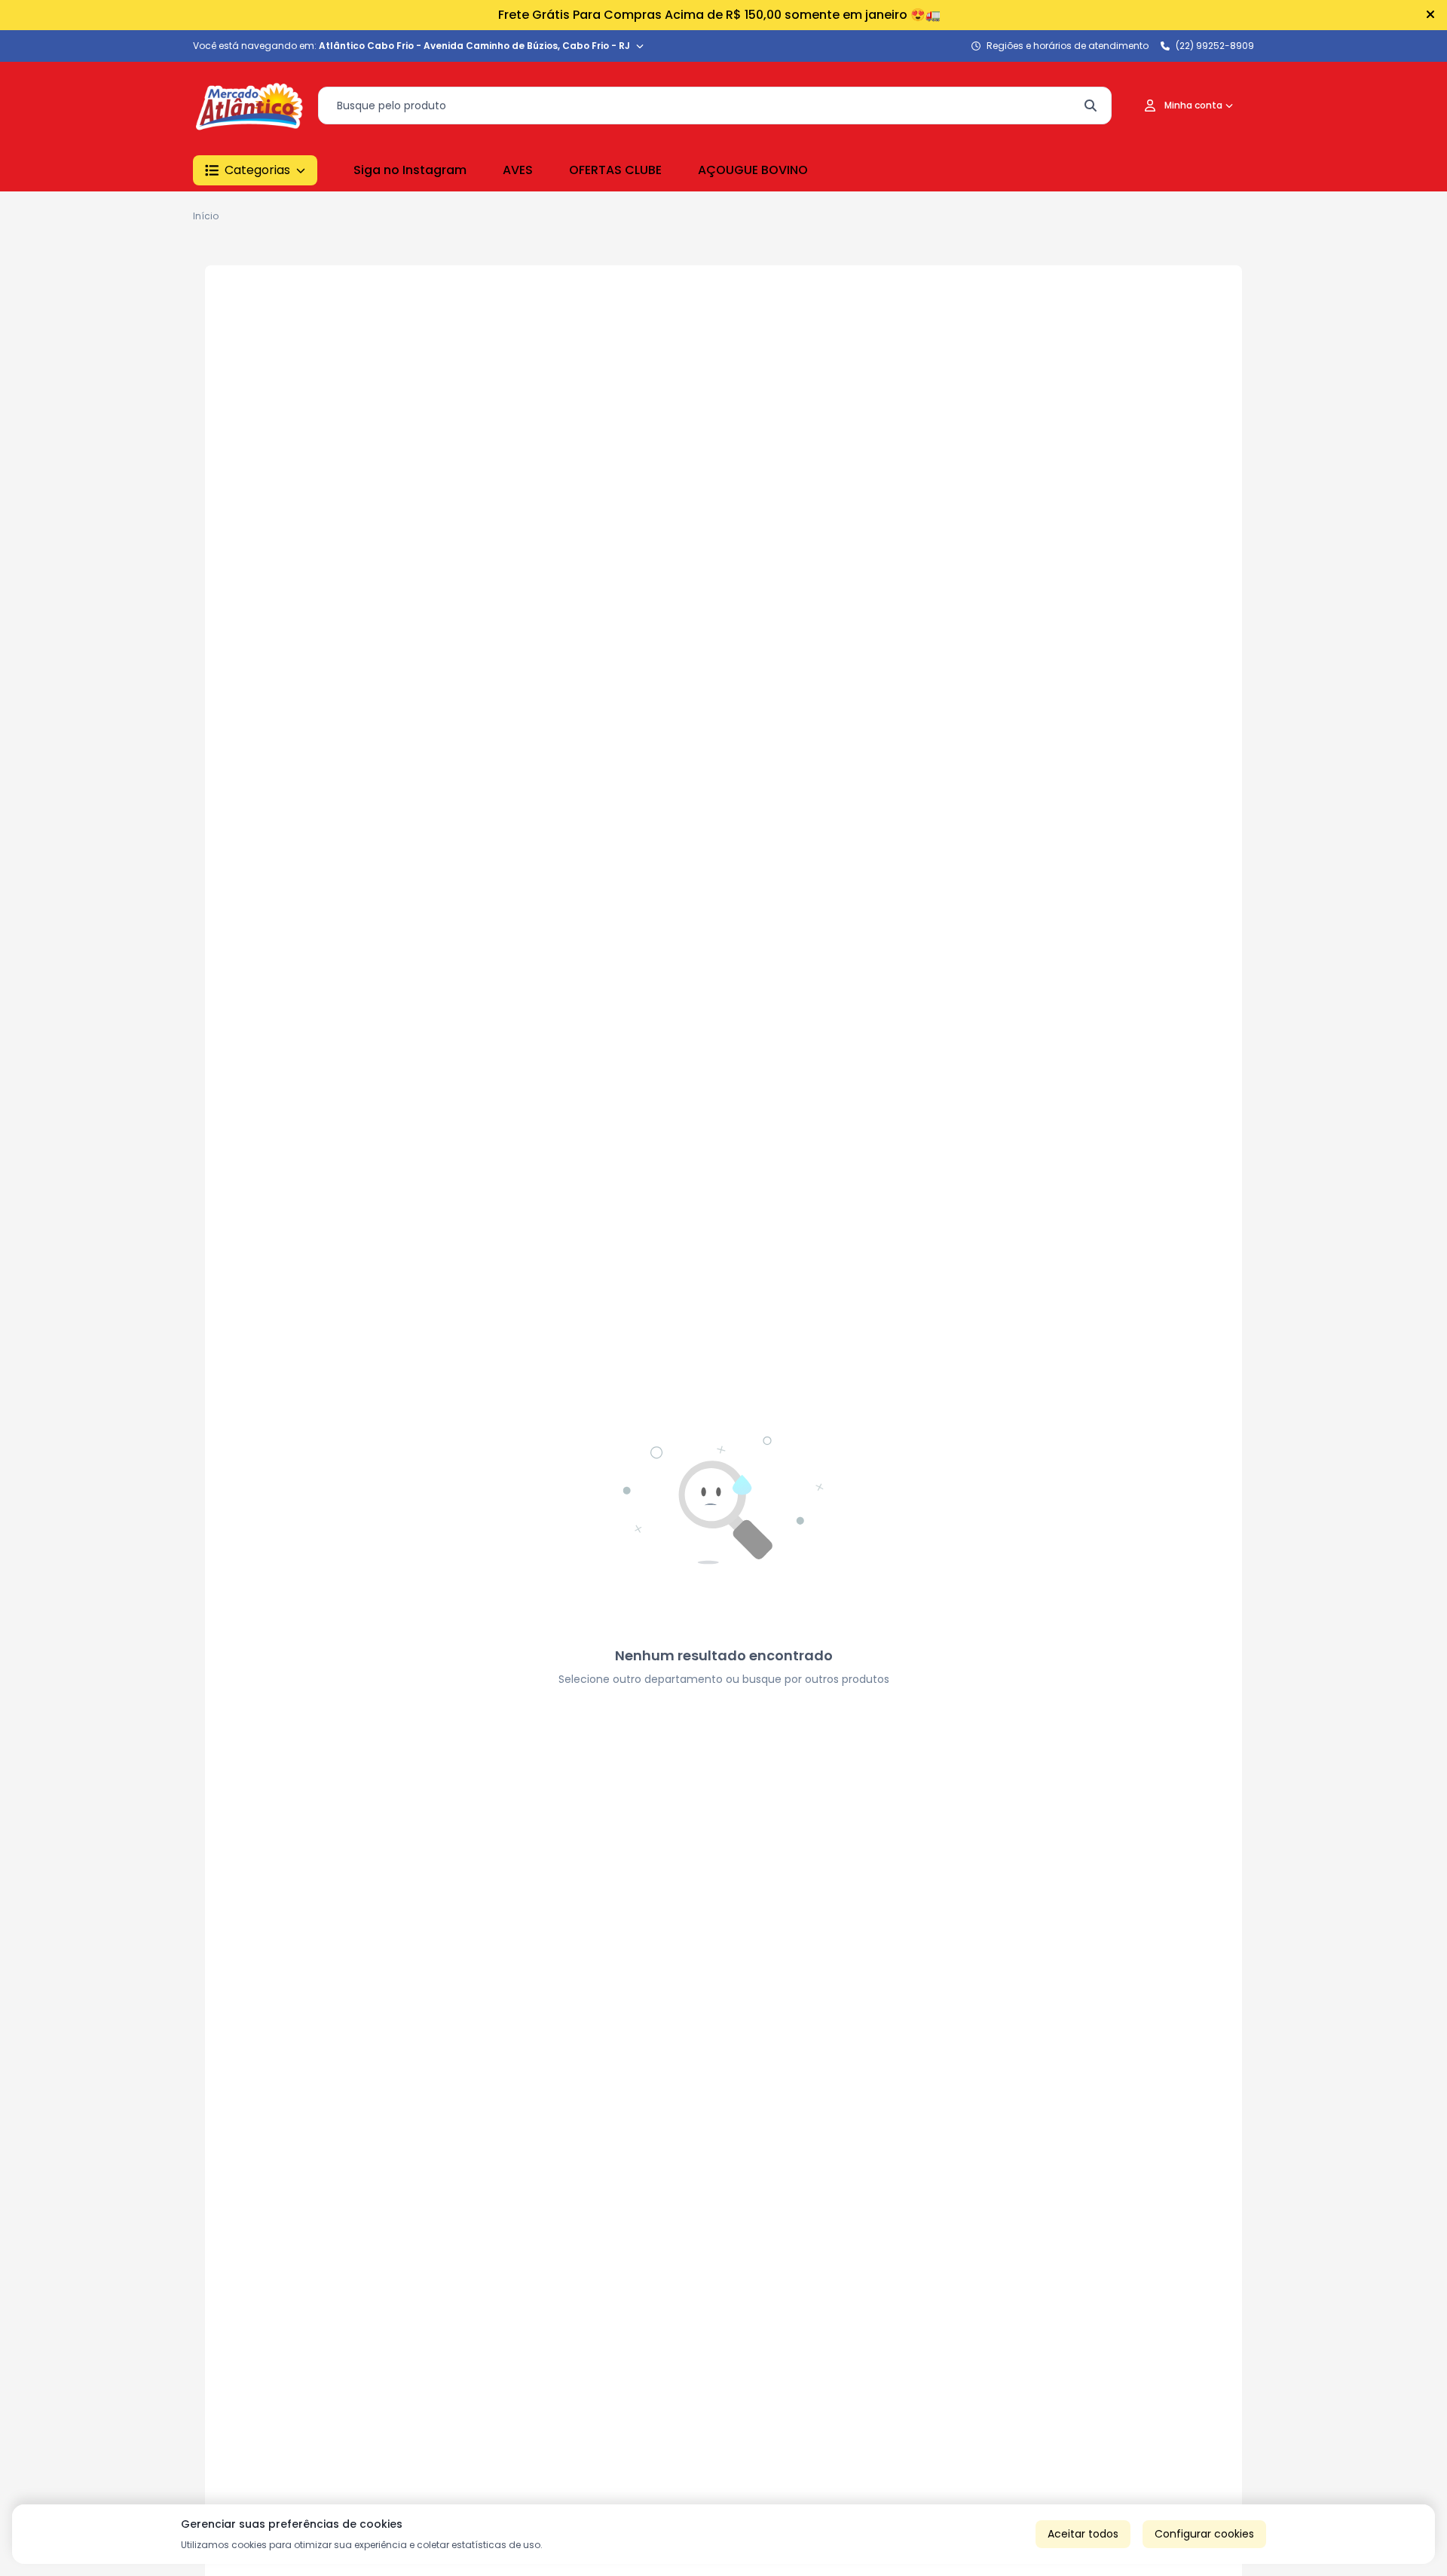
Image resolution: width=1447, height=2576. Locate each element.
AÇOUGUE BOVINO (753, 170)
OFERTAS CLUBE (615, 170)
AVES (518, 170)
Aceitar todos (1083, 2534)
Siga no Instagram (410, 170)
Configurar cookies (1204, 2534)
